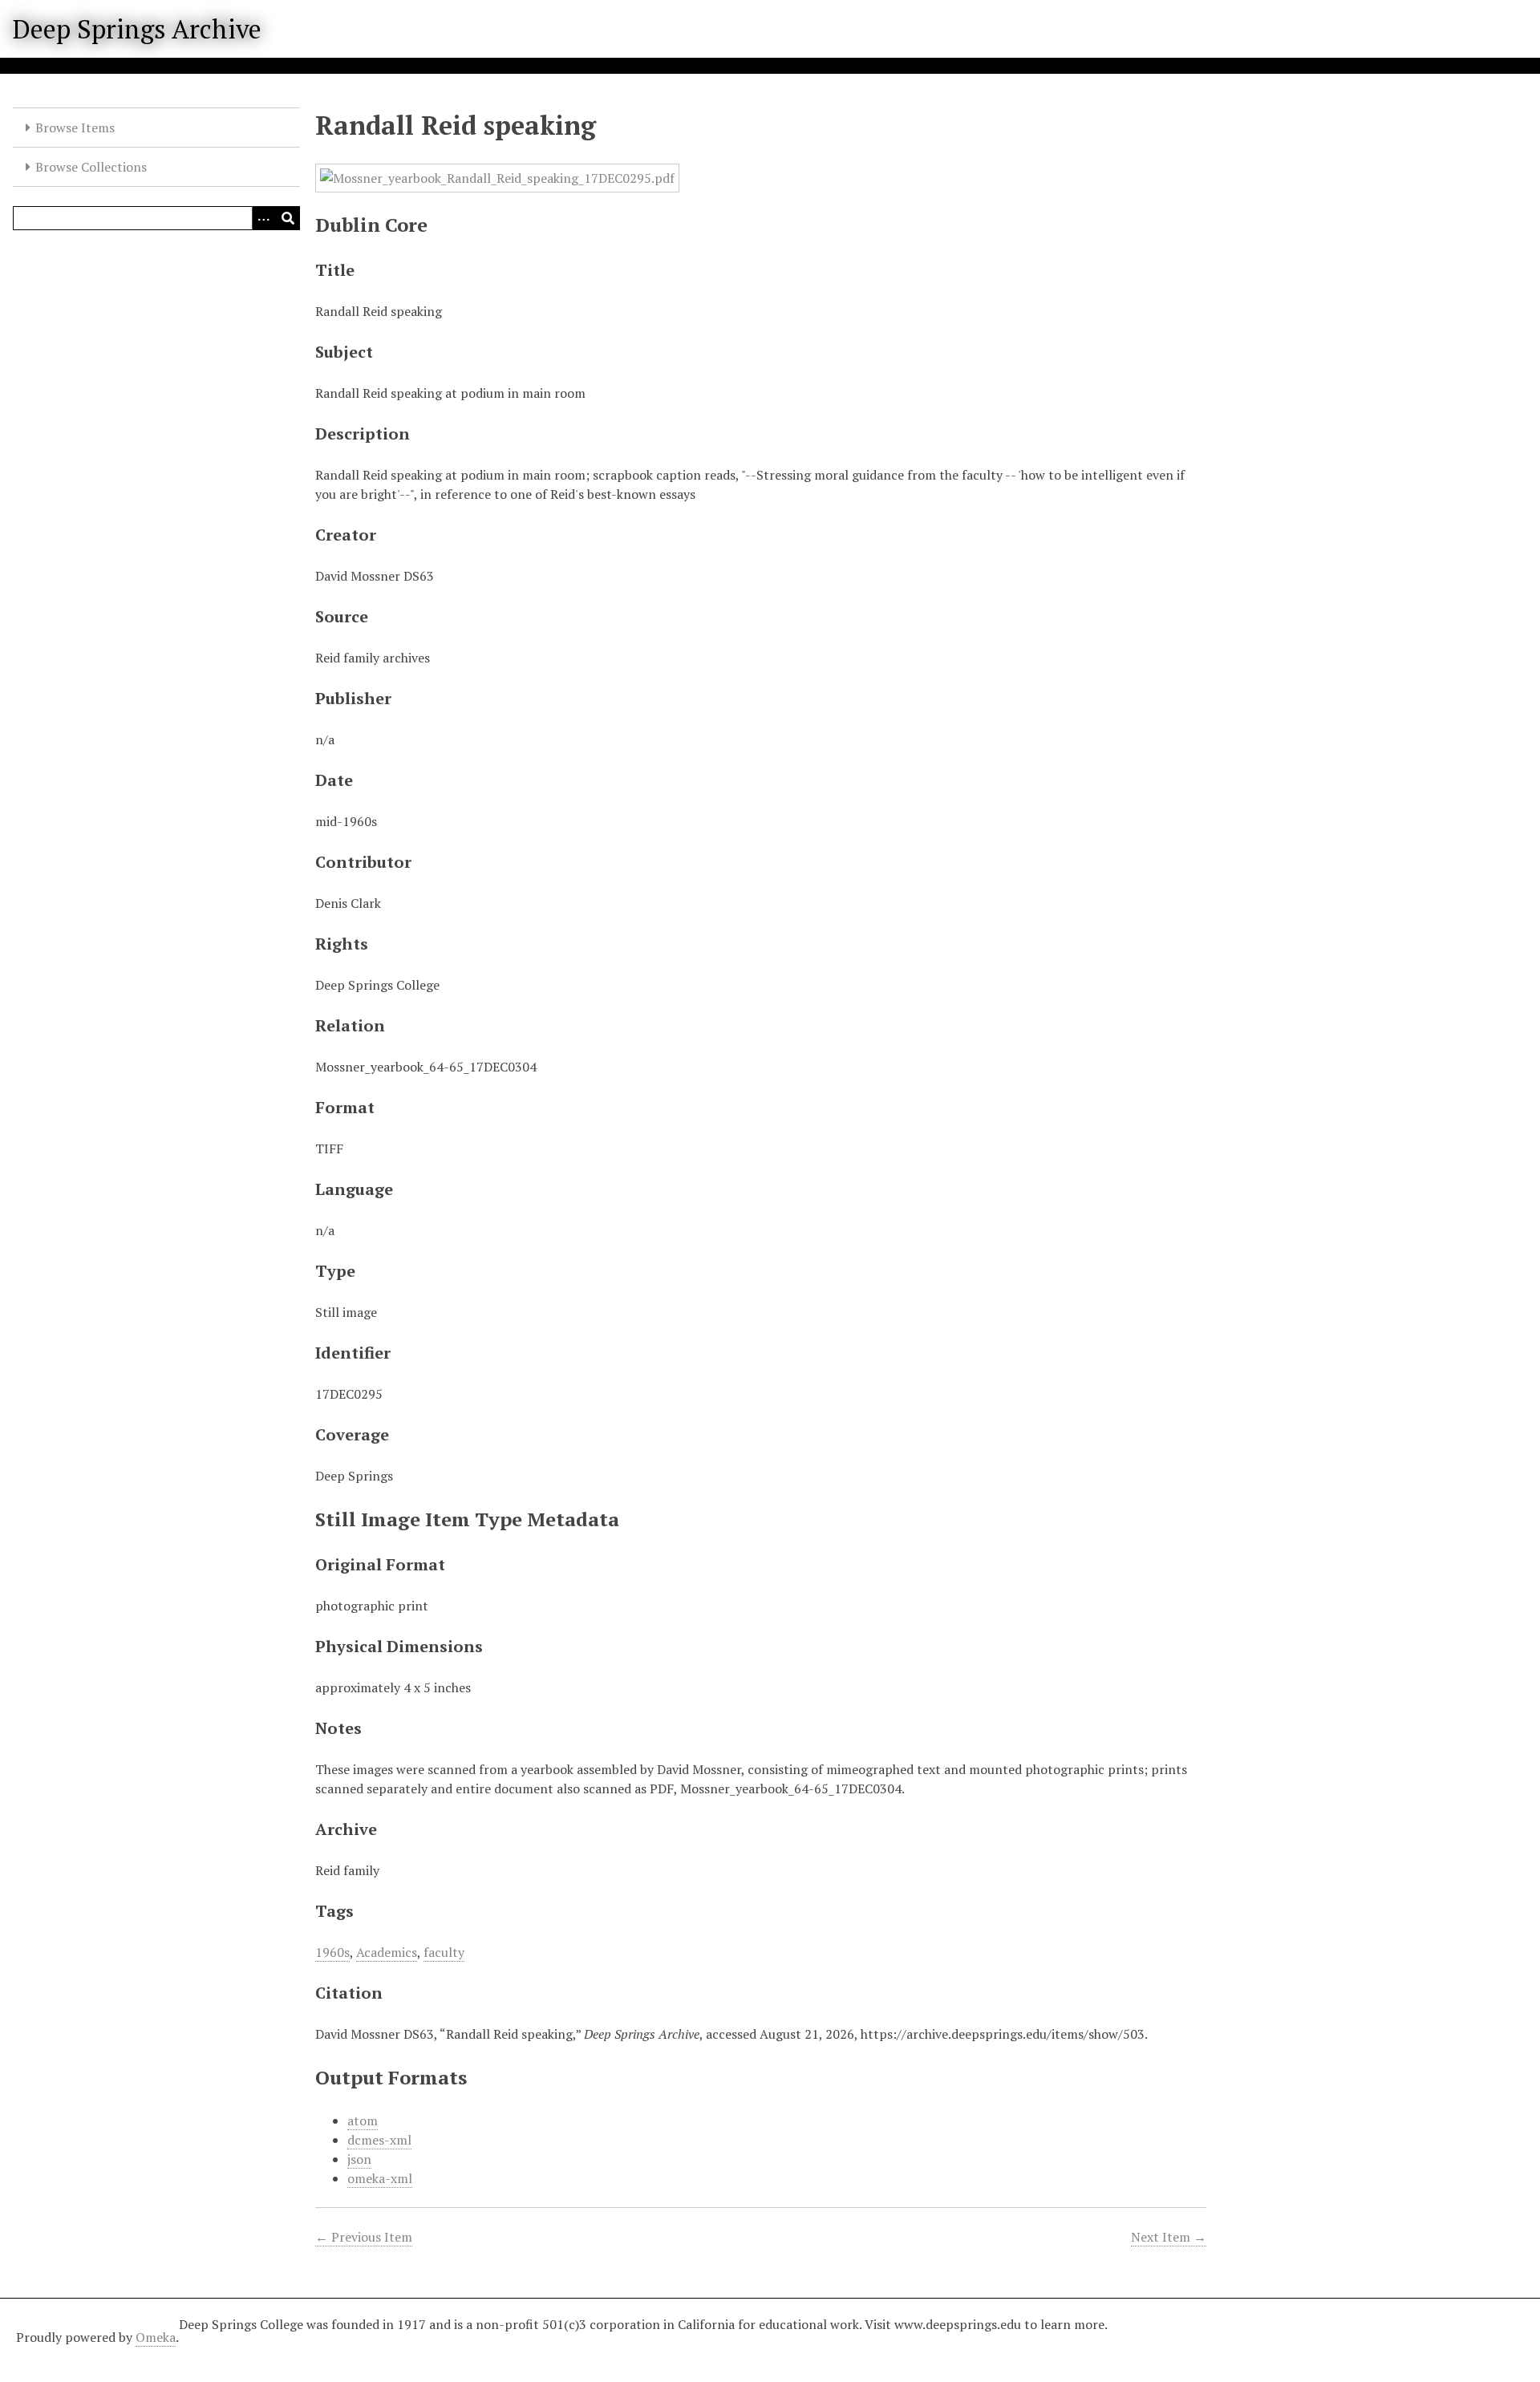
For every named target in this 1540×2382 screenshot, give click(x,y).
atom (363, 2121)
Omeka (156, 2337)
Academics (387, 1952)
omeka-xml (380, 2178)
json (359, 2159)
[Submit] (288, 218)
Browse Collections (91, 167)
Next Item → (1169, 2237)
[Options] (264, 218)
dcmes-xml (379, 2140)
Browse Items (75, 128)
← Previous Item (364, 2237)
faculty (444, 1952)
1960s (332, 1952)
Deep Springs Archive (137, 29)
